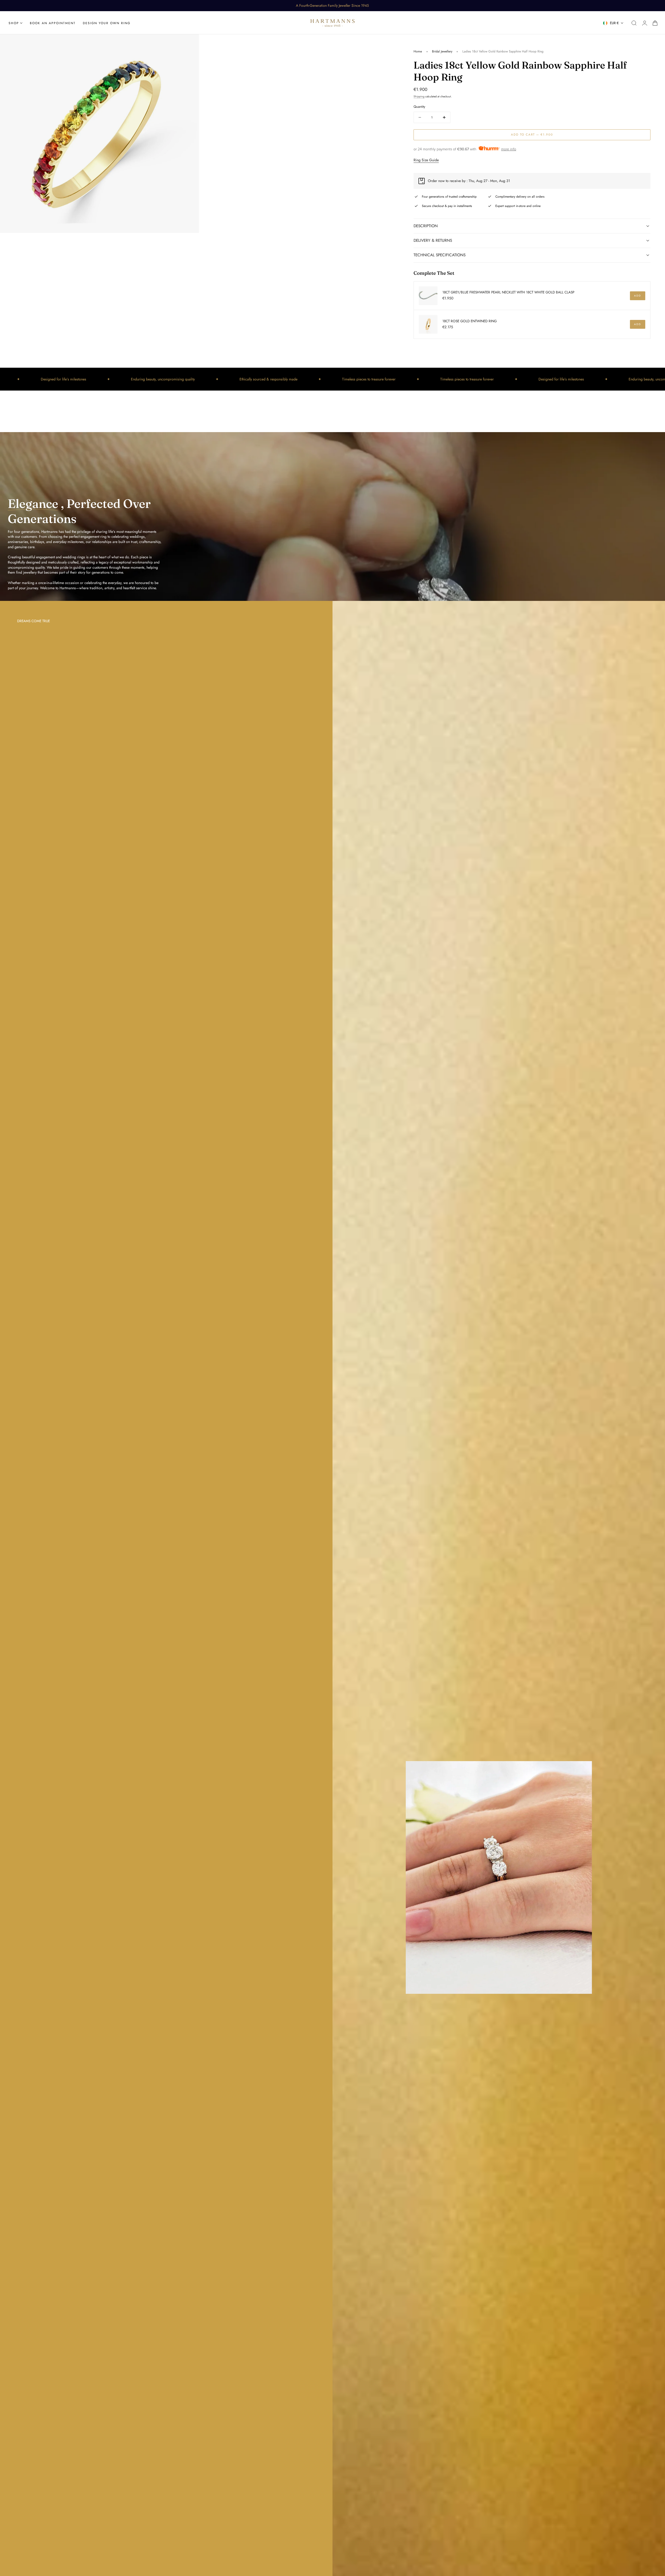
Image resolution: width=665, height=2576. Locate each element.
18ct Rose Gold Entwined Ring (470, 321)
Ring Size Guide (426, 160)
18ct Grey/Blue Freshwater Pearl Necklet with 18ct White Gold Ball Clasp (508, 293)
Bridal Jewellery (442, 51)
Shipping (419, 97)
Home (418, 51)
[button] (634, 23)
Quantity (419, 107)
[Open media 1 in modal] (190, 43)
